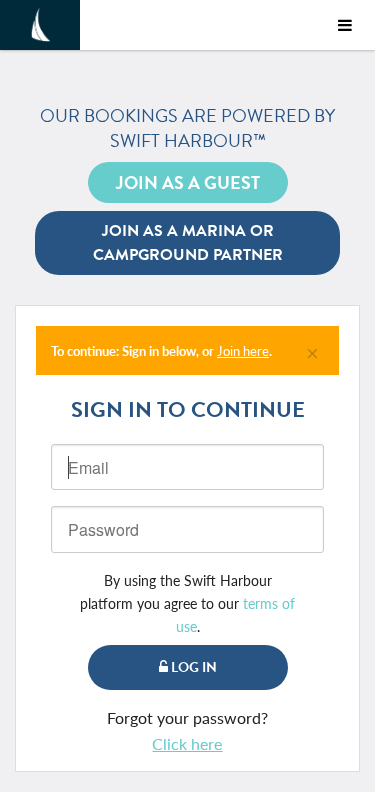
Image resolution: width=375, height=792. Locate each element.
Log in (192, 667)
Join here (243, 350)
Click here (187, 743)
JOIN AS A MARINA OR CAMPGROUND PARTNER (188, 243)
